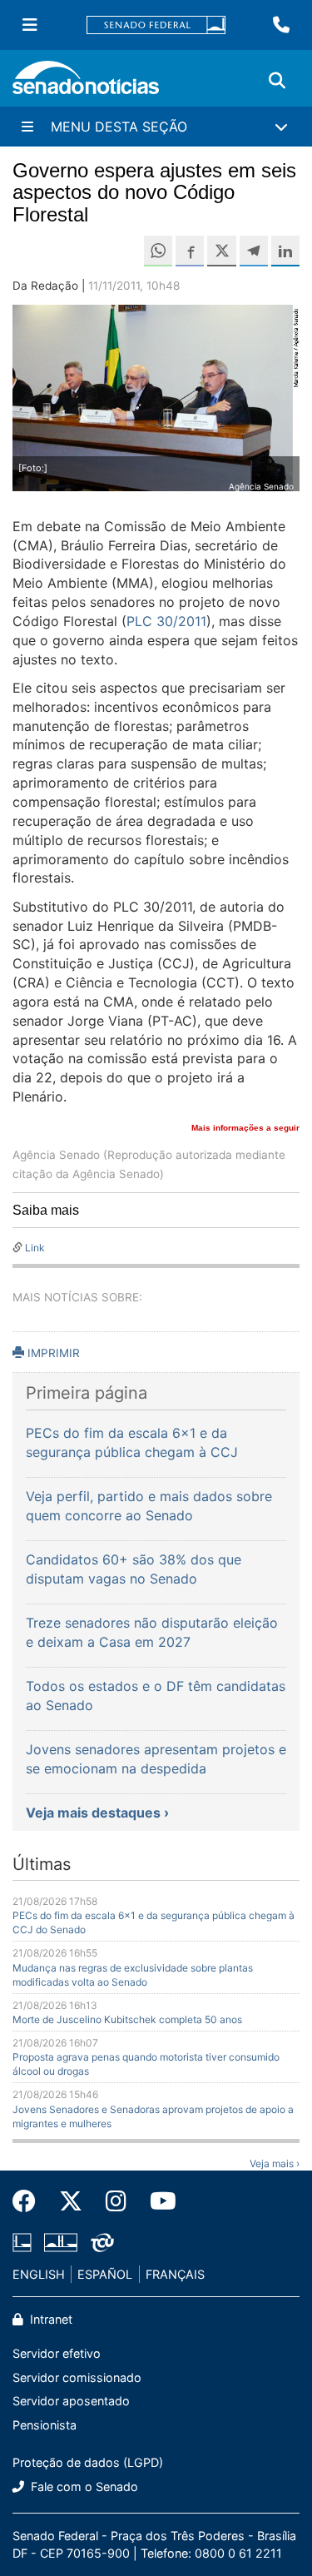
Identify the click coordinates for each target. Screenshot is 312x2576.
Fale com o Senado (83, 2486)
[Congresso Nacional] (61, 2241)
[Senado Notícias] (86, 84)
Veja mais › (275, 2163)
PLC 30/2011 (166, 621)
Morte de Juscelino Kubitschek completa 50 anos (127, 2019)
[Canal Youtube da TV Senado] (157, 2201)
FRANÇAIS (175, 2274)
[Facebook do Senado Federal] (30, 2201)
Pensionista (45, 2425)
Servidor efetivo (57, 2353)
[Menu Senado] (30, 25)
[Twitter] (71, 2201)
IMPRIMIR (52, 1353)
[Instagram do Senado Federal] (116, 2201)
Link (35, 1248)
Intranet (50, 2319)
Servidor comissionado (77, 2377)
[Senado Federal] (156, 25)
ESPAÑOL (105, 2274)
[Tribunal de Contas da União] (102, 2241)
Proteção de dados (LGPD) (88, 2462)
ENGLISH (39, 2274)
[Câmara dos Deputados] (22, 2241)
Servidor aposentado (71, 2401)
